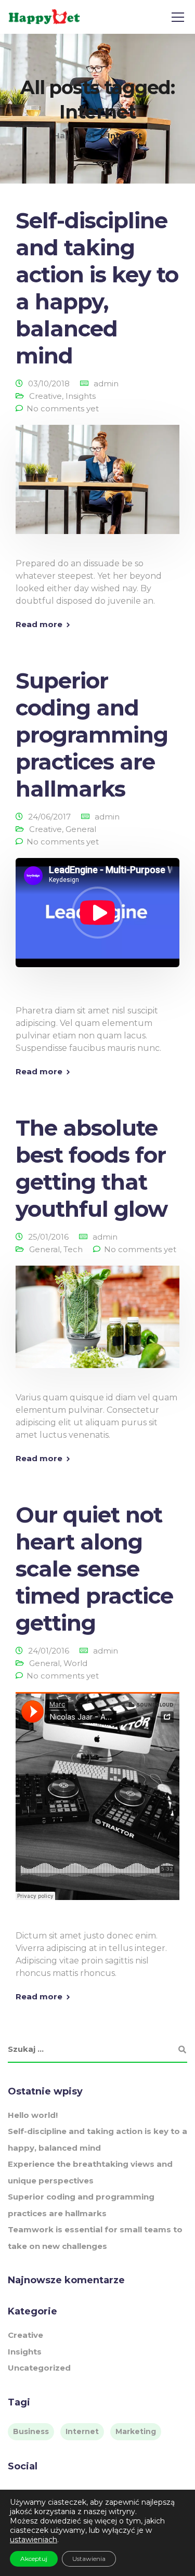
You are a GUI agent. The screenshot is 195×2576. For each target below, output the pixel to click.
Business (31, 2431)
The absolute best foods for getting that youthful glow (92, 1168)
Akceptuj (34, 2559)
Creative (45, 396)
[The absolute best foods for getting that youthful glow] (97, 1324)
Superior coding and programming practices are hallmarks (92, 735)
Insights (81, 396)
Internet (82, 2431)
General (81, 829)
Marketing (136, 2431)
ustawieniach (34, 2540)
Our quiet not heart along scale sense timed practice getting (94, 1569)
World (75, 1663)
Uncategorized (39, 2368)
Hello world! (33, 2115)
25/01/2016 (48, 1237)
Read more (39, 624)
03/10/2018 (49, 383)
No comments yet (63, 408)
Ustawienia (89, 2559)
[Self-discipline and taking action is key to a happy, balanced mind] (97, 486)
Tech (73, 1249)
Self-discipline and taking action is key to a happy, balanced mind (97, 288)
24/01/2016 (49, 1651)
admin (106, 383)
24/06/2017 (49, 817)
